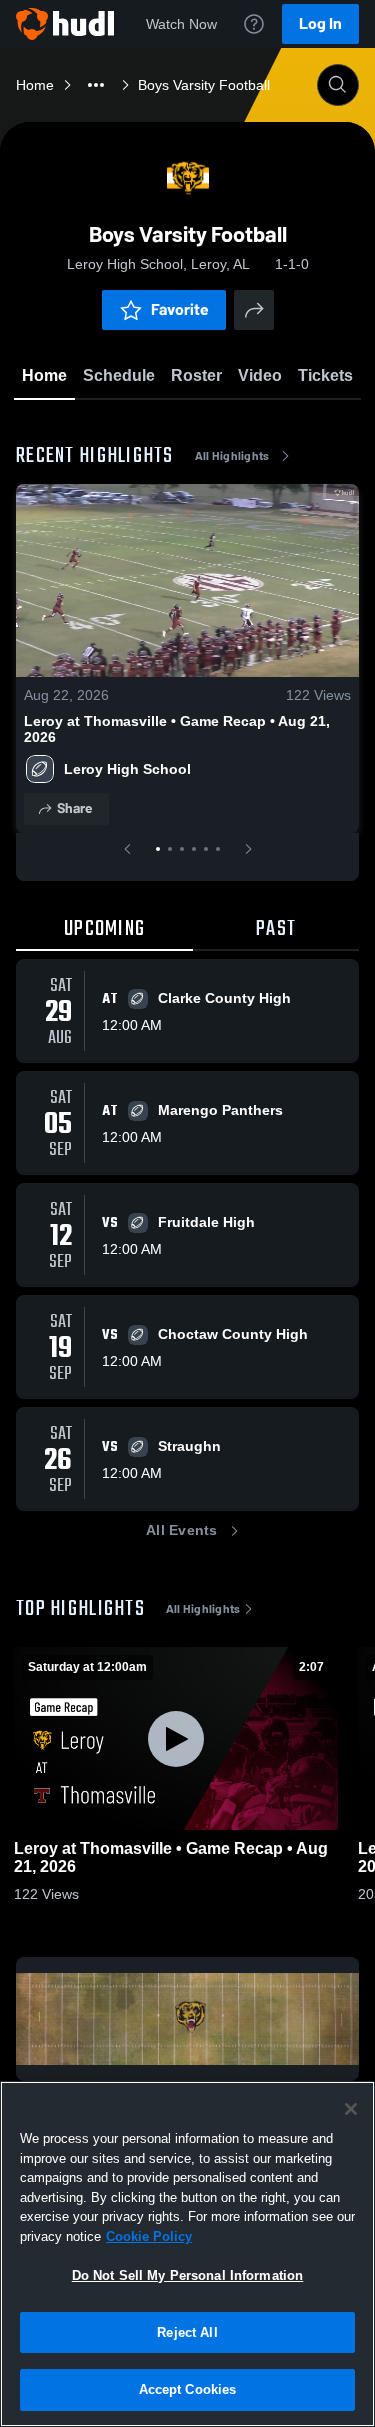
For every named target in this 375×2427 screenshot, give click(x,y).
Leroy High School (127, 769)
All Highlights (232, 456)
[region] (187, 2254)
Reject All (187, 2332)
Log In (320, 23)
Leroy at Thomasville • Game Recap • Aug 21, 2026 (177, 729)
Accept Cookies (188, 2389)
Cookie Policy (149, 2236)
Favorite (180, 309)
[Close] (351, 2109)
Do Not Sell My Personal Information (188, 2275)
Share (74, 808)
